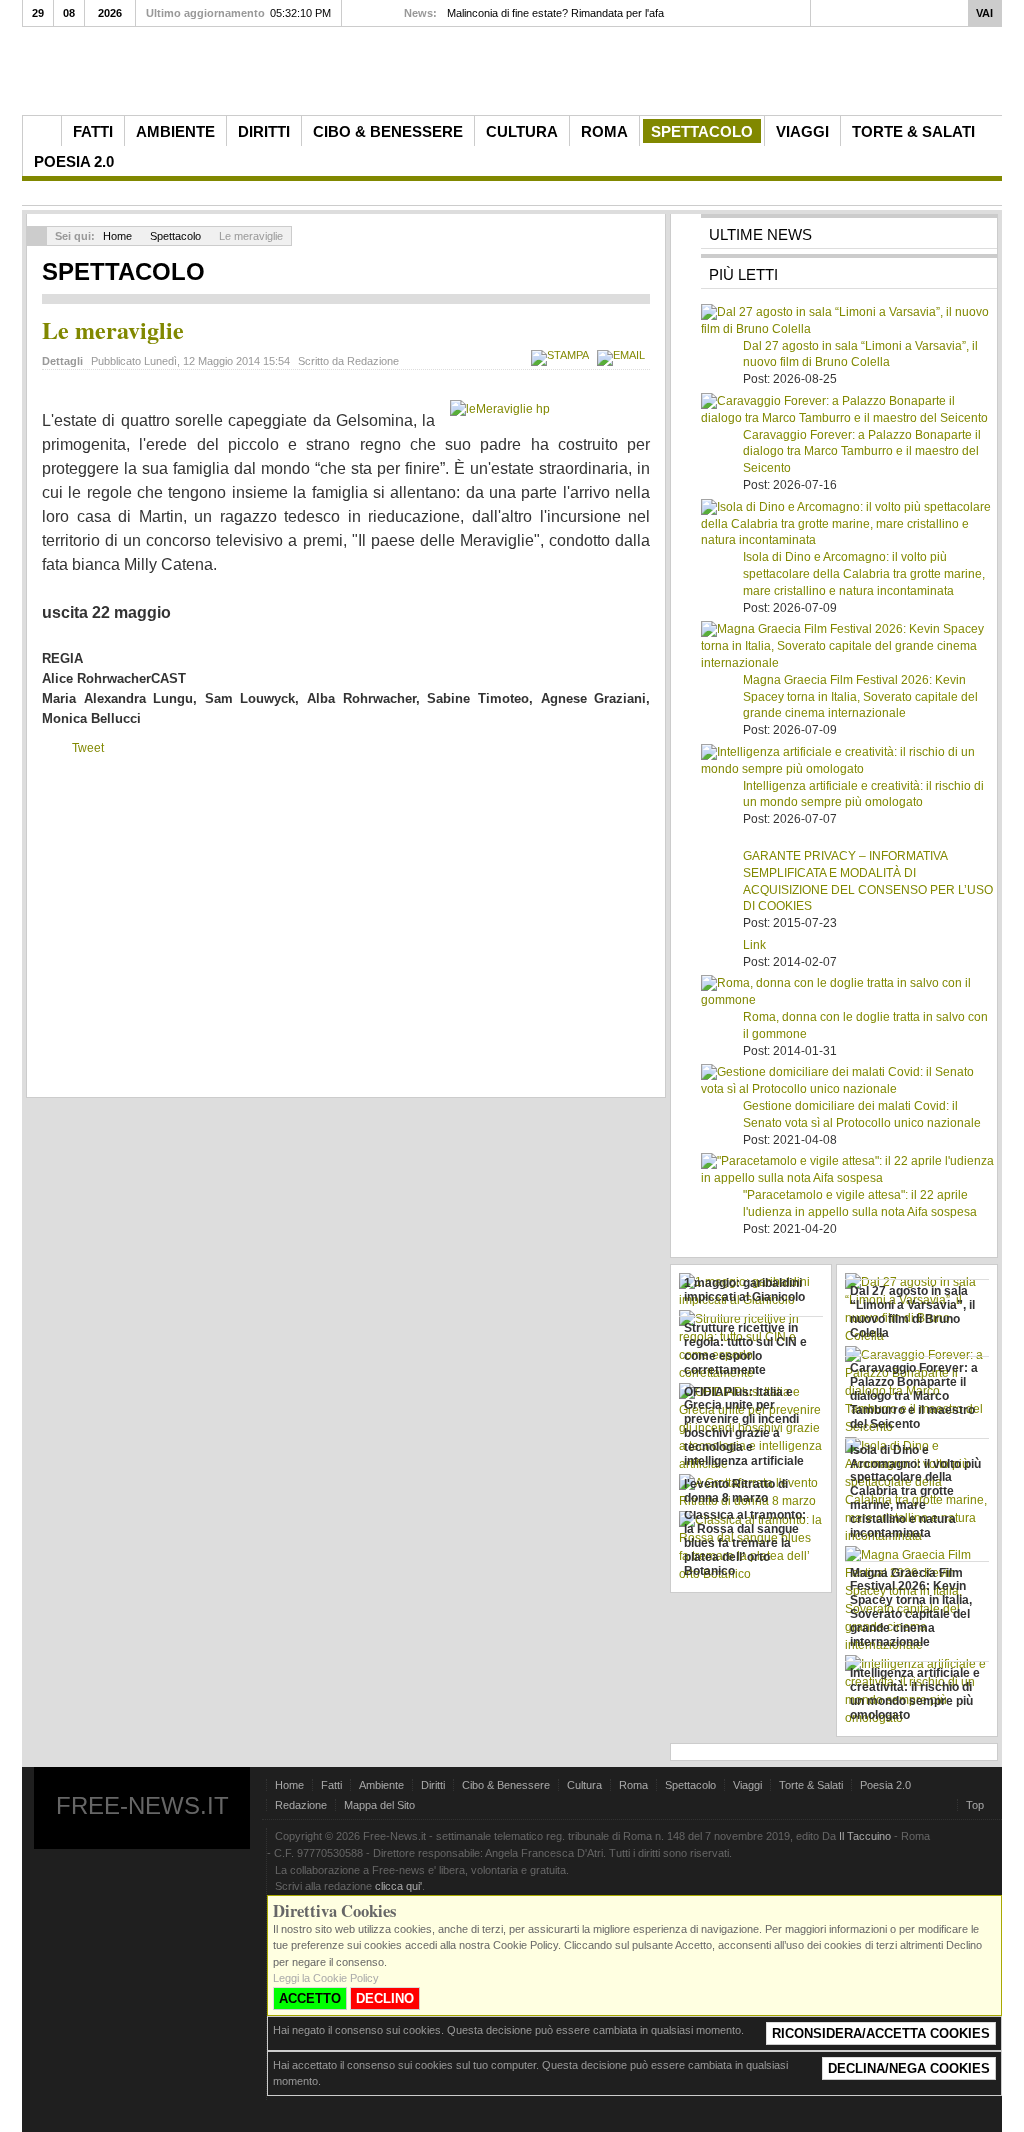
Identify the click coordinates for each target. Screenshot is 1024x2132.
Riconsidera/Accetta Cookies (881, 2033)
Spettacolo (175, 236)
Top (975, 1805)
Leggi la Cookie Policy (326, 1978)
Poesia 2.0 (885, 1785)
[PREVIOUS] (357, 12)
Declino (385, 1998)
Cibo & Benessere (506, 1785)
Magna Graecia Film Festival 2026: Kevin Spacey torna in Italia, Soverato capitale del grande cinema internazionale (860, 697)
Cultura (584, 1785)
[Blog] (983, 130)
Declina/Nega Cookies (909, 2068)
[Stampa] (562, 355)
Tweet (88, 748)
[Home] (42, 131)
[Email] (623, 355)
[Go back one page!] (37, 236)
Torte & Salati (811, 1785)
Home (117, 236)
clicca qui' (398, 1886)
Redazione (301, 1805)
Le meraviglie (113, 329)
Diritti (433, 1785)
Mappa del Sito (379, 1805)
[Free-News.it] (517, 76)
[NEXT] (374, 12)
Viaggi (747, 1785)
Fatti (331, 1785)
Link (754, 945)
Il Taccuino (865, 1836)
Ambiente (381, 1785)
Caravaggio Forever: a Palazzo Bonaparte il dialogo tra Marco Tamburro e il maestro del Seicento (862, 452)
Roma (633, 1785)
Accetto (310, 1998)
